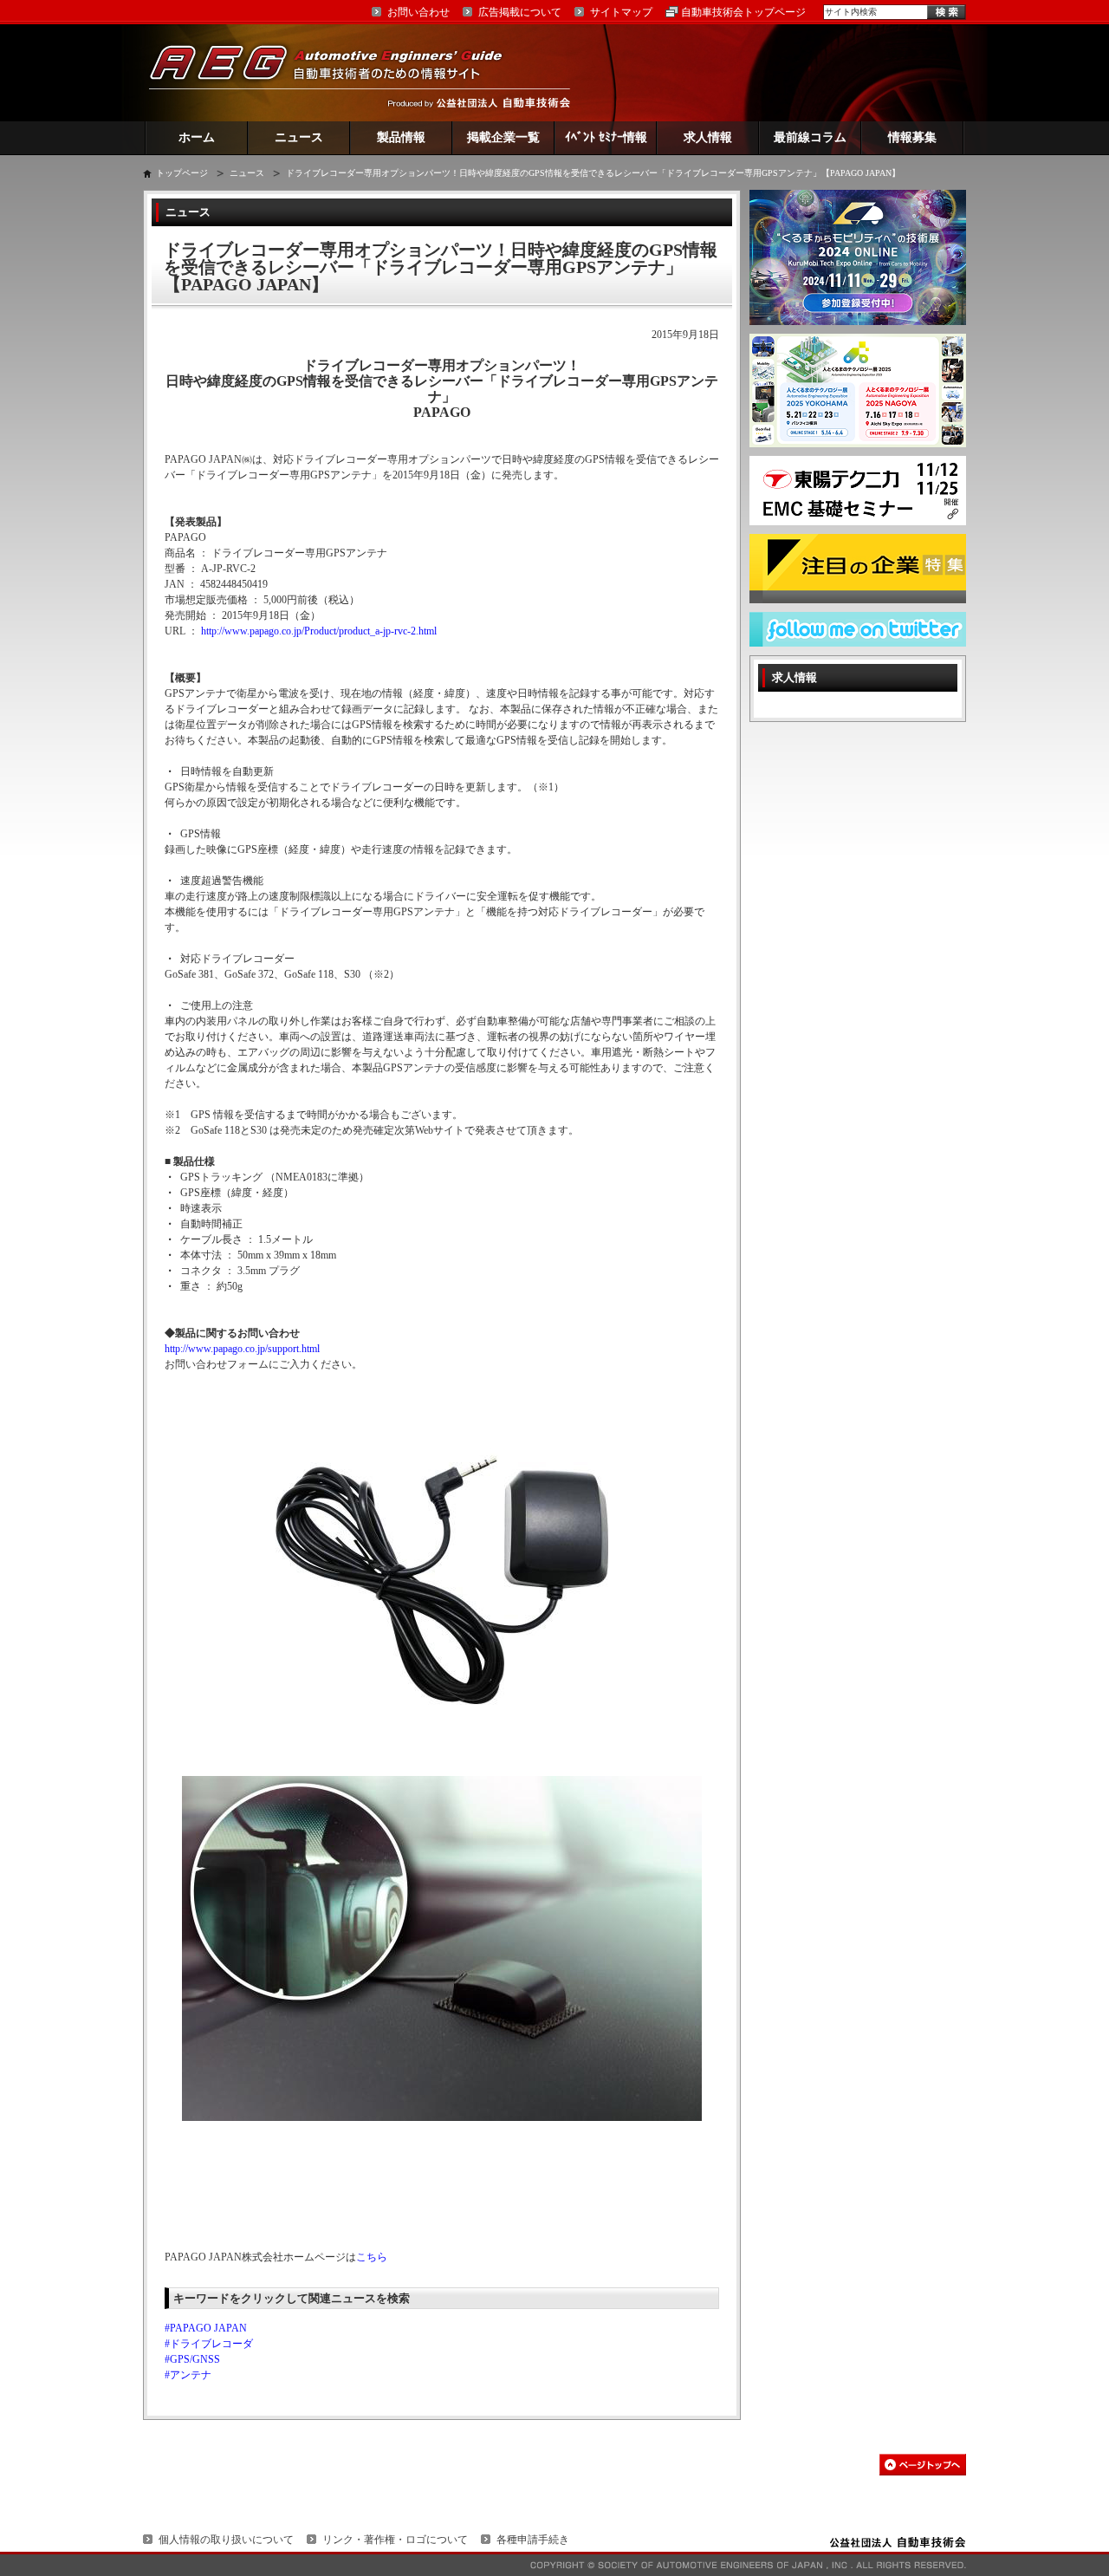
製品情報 (401, 137)
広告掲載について (520, 12)
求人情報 (708, 137)
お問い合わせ (418, 12)
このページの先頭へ (923, 2465)
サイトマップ (621, 12)
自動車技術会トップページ (743, 12)
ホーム (197, 137)
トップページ (182, 173)
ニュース (299, 137)
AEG (337, 72)
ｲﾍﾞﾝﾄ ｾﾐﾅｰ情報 (606, 137)
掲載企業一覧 (503, 137)
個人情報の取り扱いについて (226, 2540)
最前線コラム (810, 137)
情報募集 (912, 137)
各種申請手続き (533, 2540)
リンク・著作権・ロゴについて (395, 2540)
